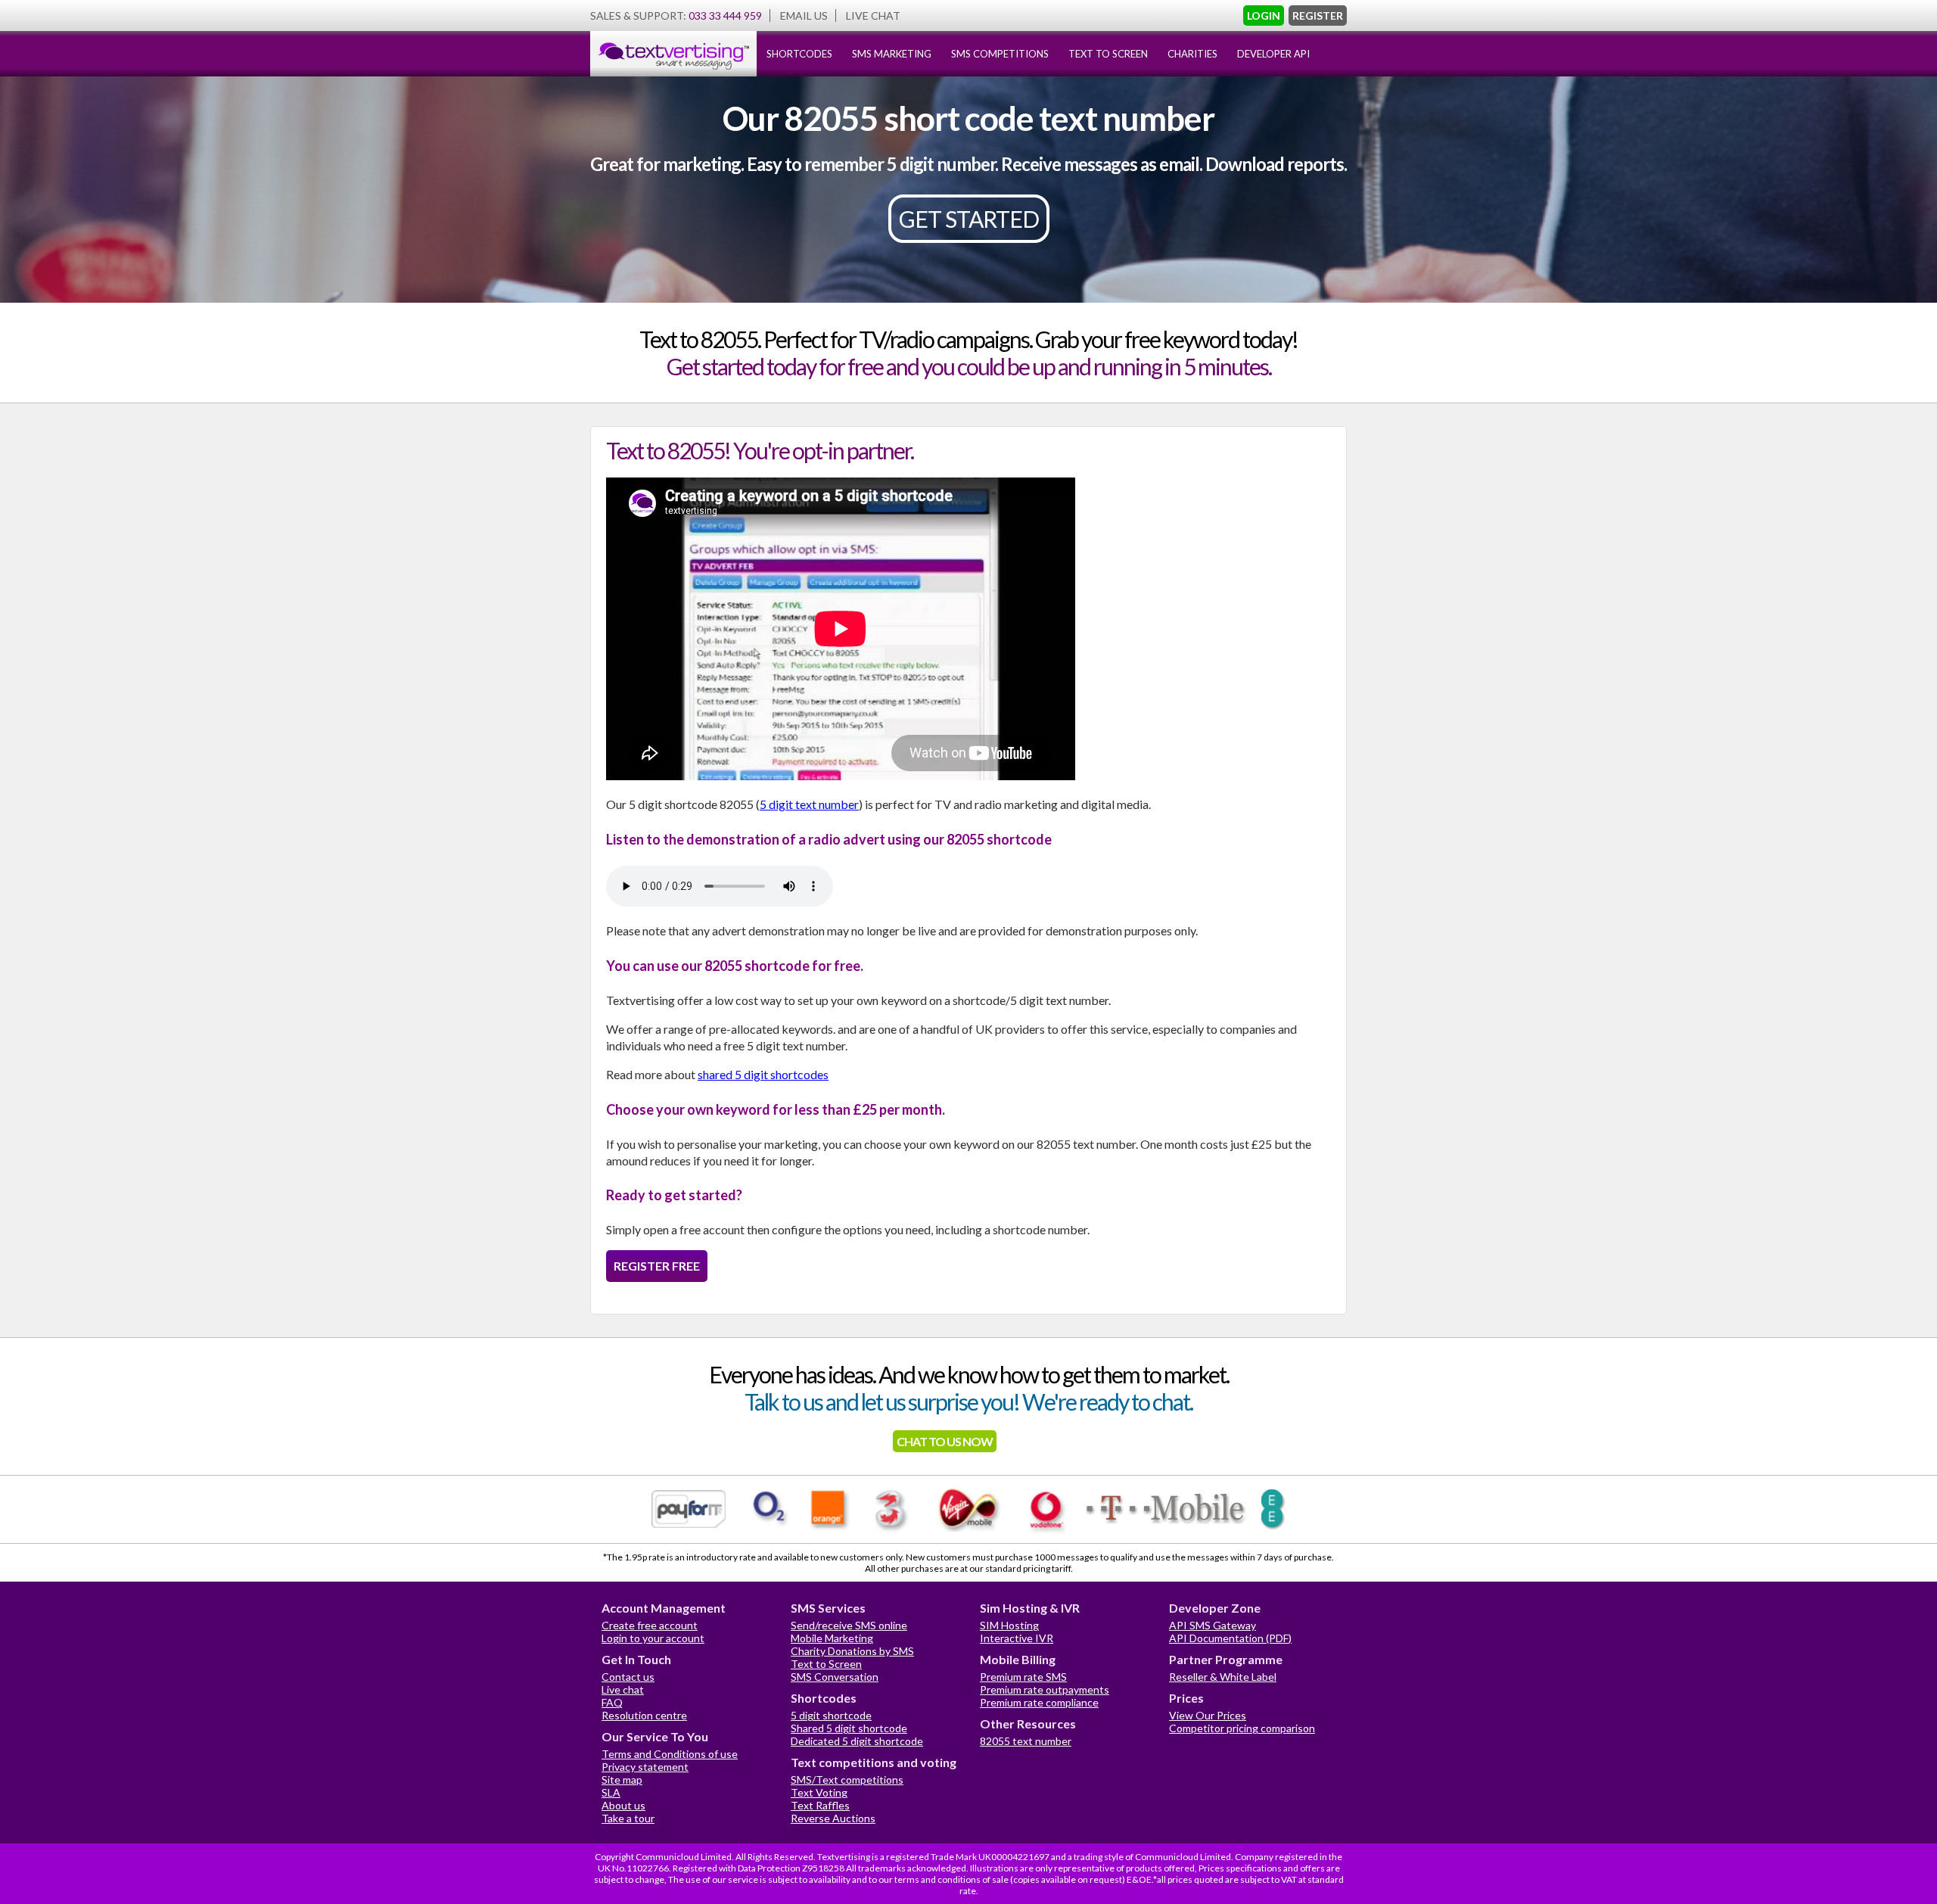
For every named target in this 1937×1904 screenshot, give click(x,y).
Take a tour (628, 1818)
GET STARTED (969, 219)
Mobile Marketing (832, 1638)
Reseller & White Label (1223, 1677)
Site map (622, 1780)
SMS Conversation (835, 1677)
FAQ (612, 1702)
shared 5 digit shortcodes (763, 1074)
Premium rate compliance (1039, 1702)
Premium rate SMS (1023, 1677)
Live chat (623, 1689)
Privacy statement (645, 1767)
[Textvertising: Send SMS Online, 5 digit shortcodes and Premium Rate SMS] (673, 73)
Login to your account (653, 1638)
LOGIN (1264, 16)
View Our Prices (1208, 1715)
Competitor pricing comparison (1242, 1728)
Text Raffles (820, 1805)
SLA (611, 1792)
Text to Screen (826, 1664)
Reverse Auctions (833, 1818)
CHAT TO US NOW (945, 1441)
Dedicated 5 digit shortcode (857, 1741)
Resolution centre (644, 1715)
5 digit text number (809, 804)
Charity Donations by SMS (852, 1651)
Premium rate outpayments (1045, 1689)
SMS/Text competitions (847, 1780)
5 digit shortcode (831, 1715)
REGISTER (1318, 16)
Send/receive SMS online (849, 1625)
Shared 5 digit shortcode (849, 1728)
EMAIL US (804, 16)
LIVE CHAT (873, 16)
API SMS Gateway (1213, 1625)
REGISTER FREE (657, 1266)
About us (623, 1805)
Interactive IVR (1017, 1638)
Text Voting (819, 1792)
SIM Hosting (1009, 1625)
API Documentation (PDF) (1230, 1638)
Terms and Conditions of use (670, 1754)
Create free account (650, 1625)
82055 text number (1026, 1741)
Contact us (628, 1677)
